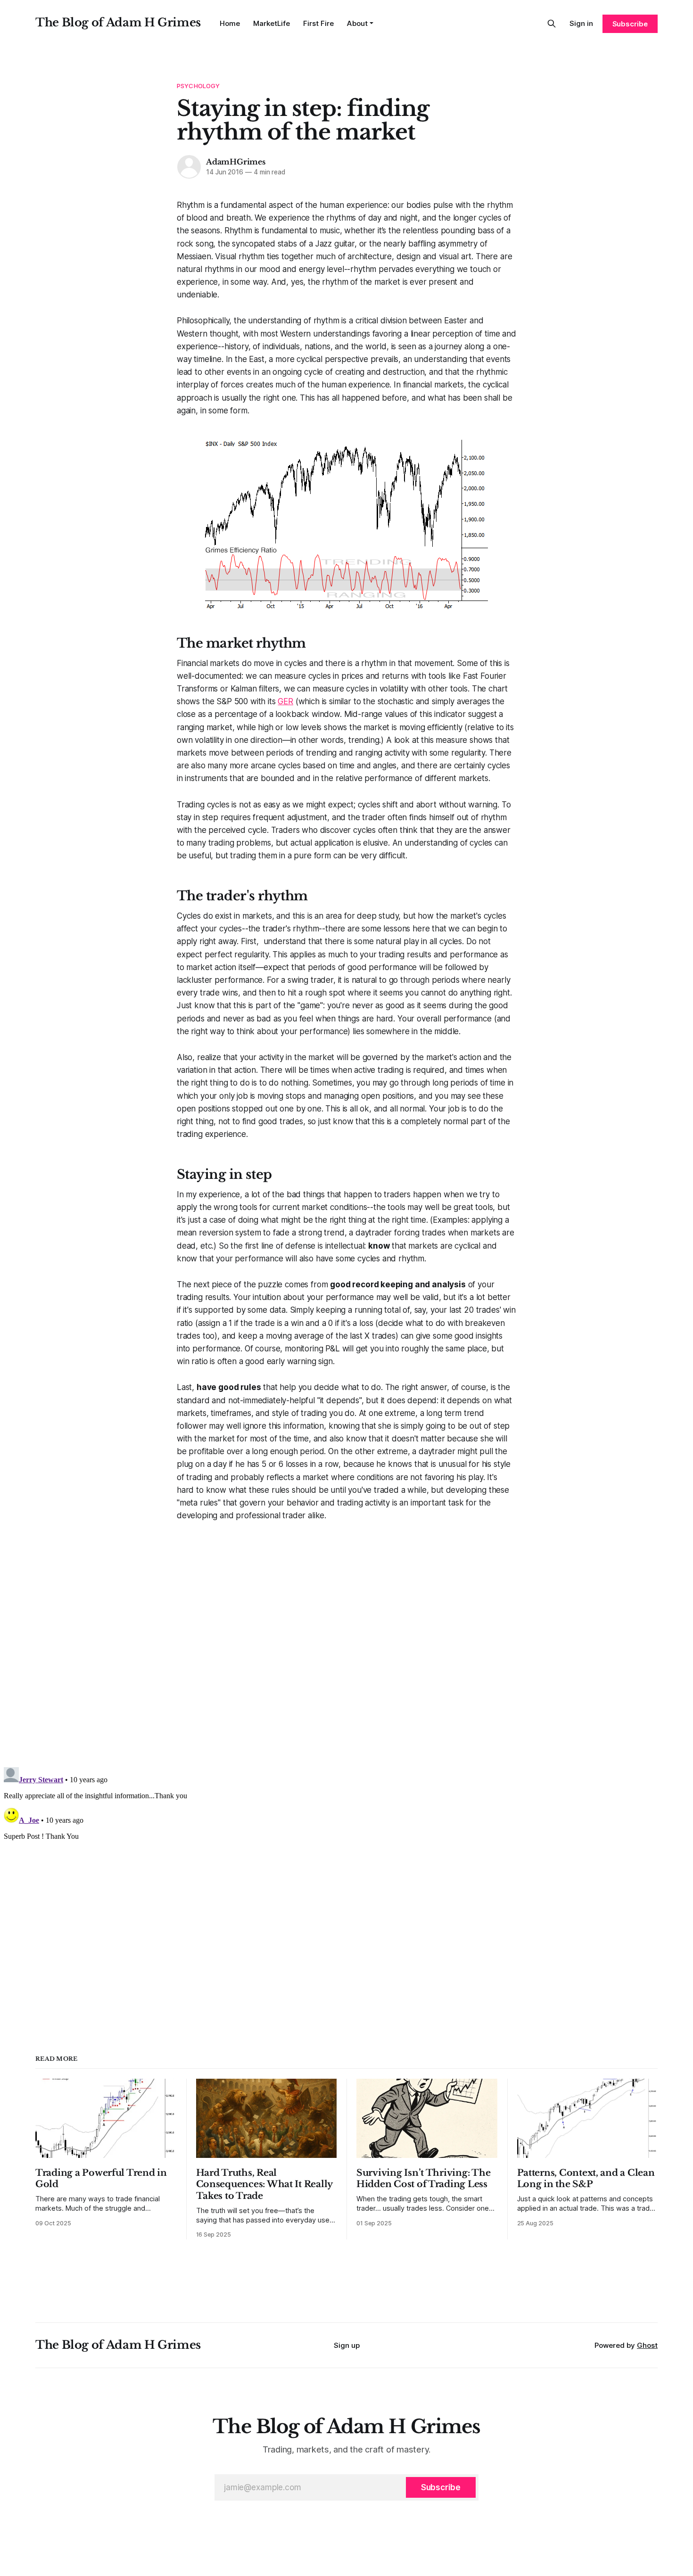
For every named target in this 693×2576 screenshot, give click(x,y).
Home (230, 23)
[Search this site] (552, 24)
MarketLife (272, 23)
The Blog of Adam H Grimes (118, 22)
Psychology (198, 86)
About (357, 23)
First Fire (318, 23)
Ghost (647, 2345)
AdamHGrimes (236, 162)
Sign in (581, 23)
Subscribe (630, 24)
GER (285, 701)
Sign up (347, 2345)
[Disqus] (346, 1640)
